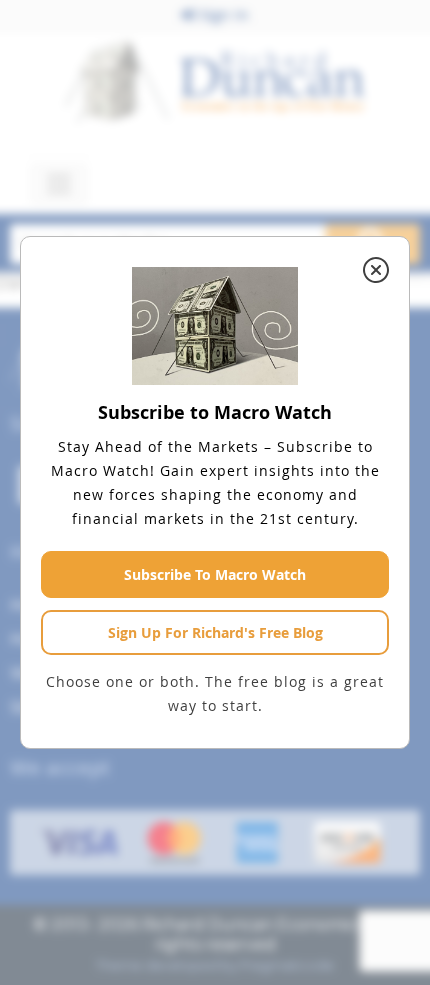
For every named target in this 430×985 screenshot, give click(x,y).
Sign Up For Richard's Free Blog (215, 632)
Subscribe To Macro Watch (215, 574)
